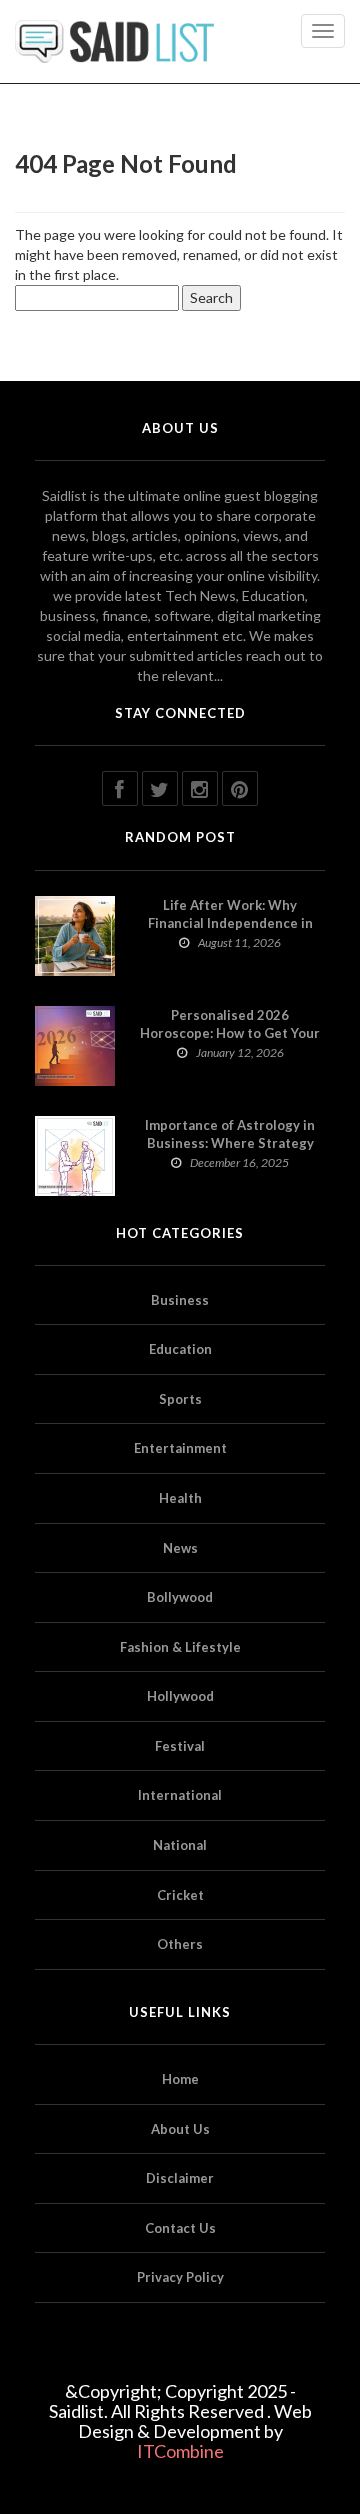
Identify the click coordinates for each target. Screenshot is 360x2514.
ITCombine (180, 2451)
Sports (180, 1399)
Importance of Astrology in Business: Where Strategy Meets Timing (230, 1143)
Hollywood (180, 1696)
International (180, 1795)
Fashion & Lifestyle (180, 1647)
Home (180, 2079)
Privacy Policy (180, 2277)
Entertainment (180, 1448)
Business (180, 1300)
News (180, 1548)
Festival (180, 1746)
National (180, 1845)
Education (180, 1349)
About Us (180, 2129)
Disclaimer (180, 2178)
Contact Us (180, 2228)
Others (180, 1944)
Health (180, 1498)
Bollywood (180, 1597)
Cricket (180, 1895)
